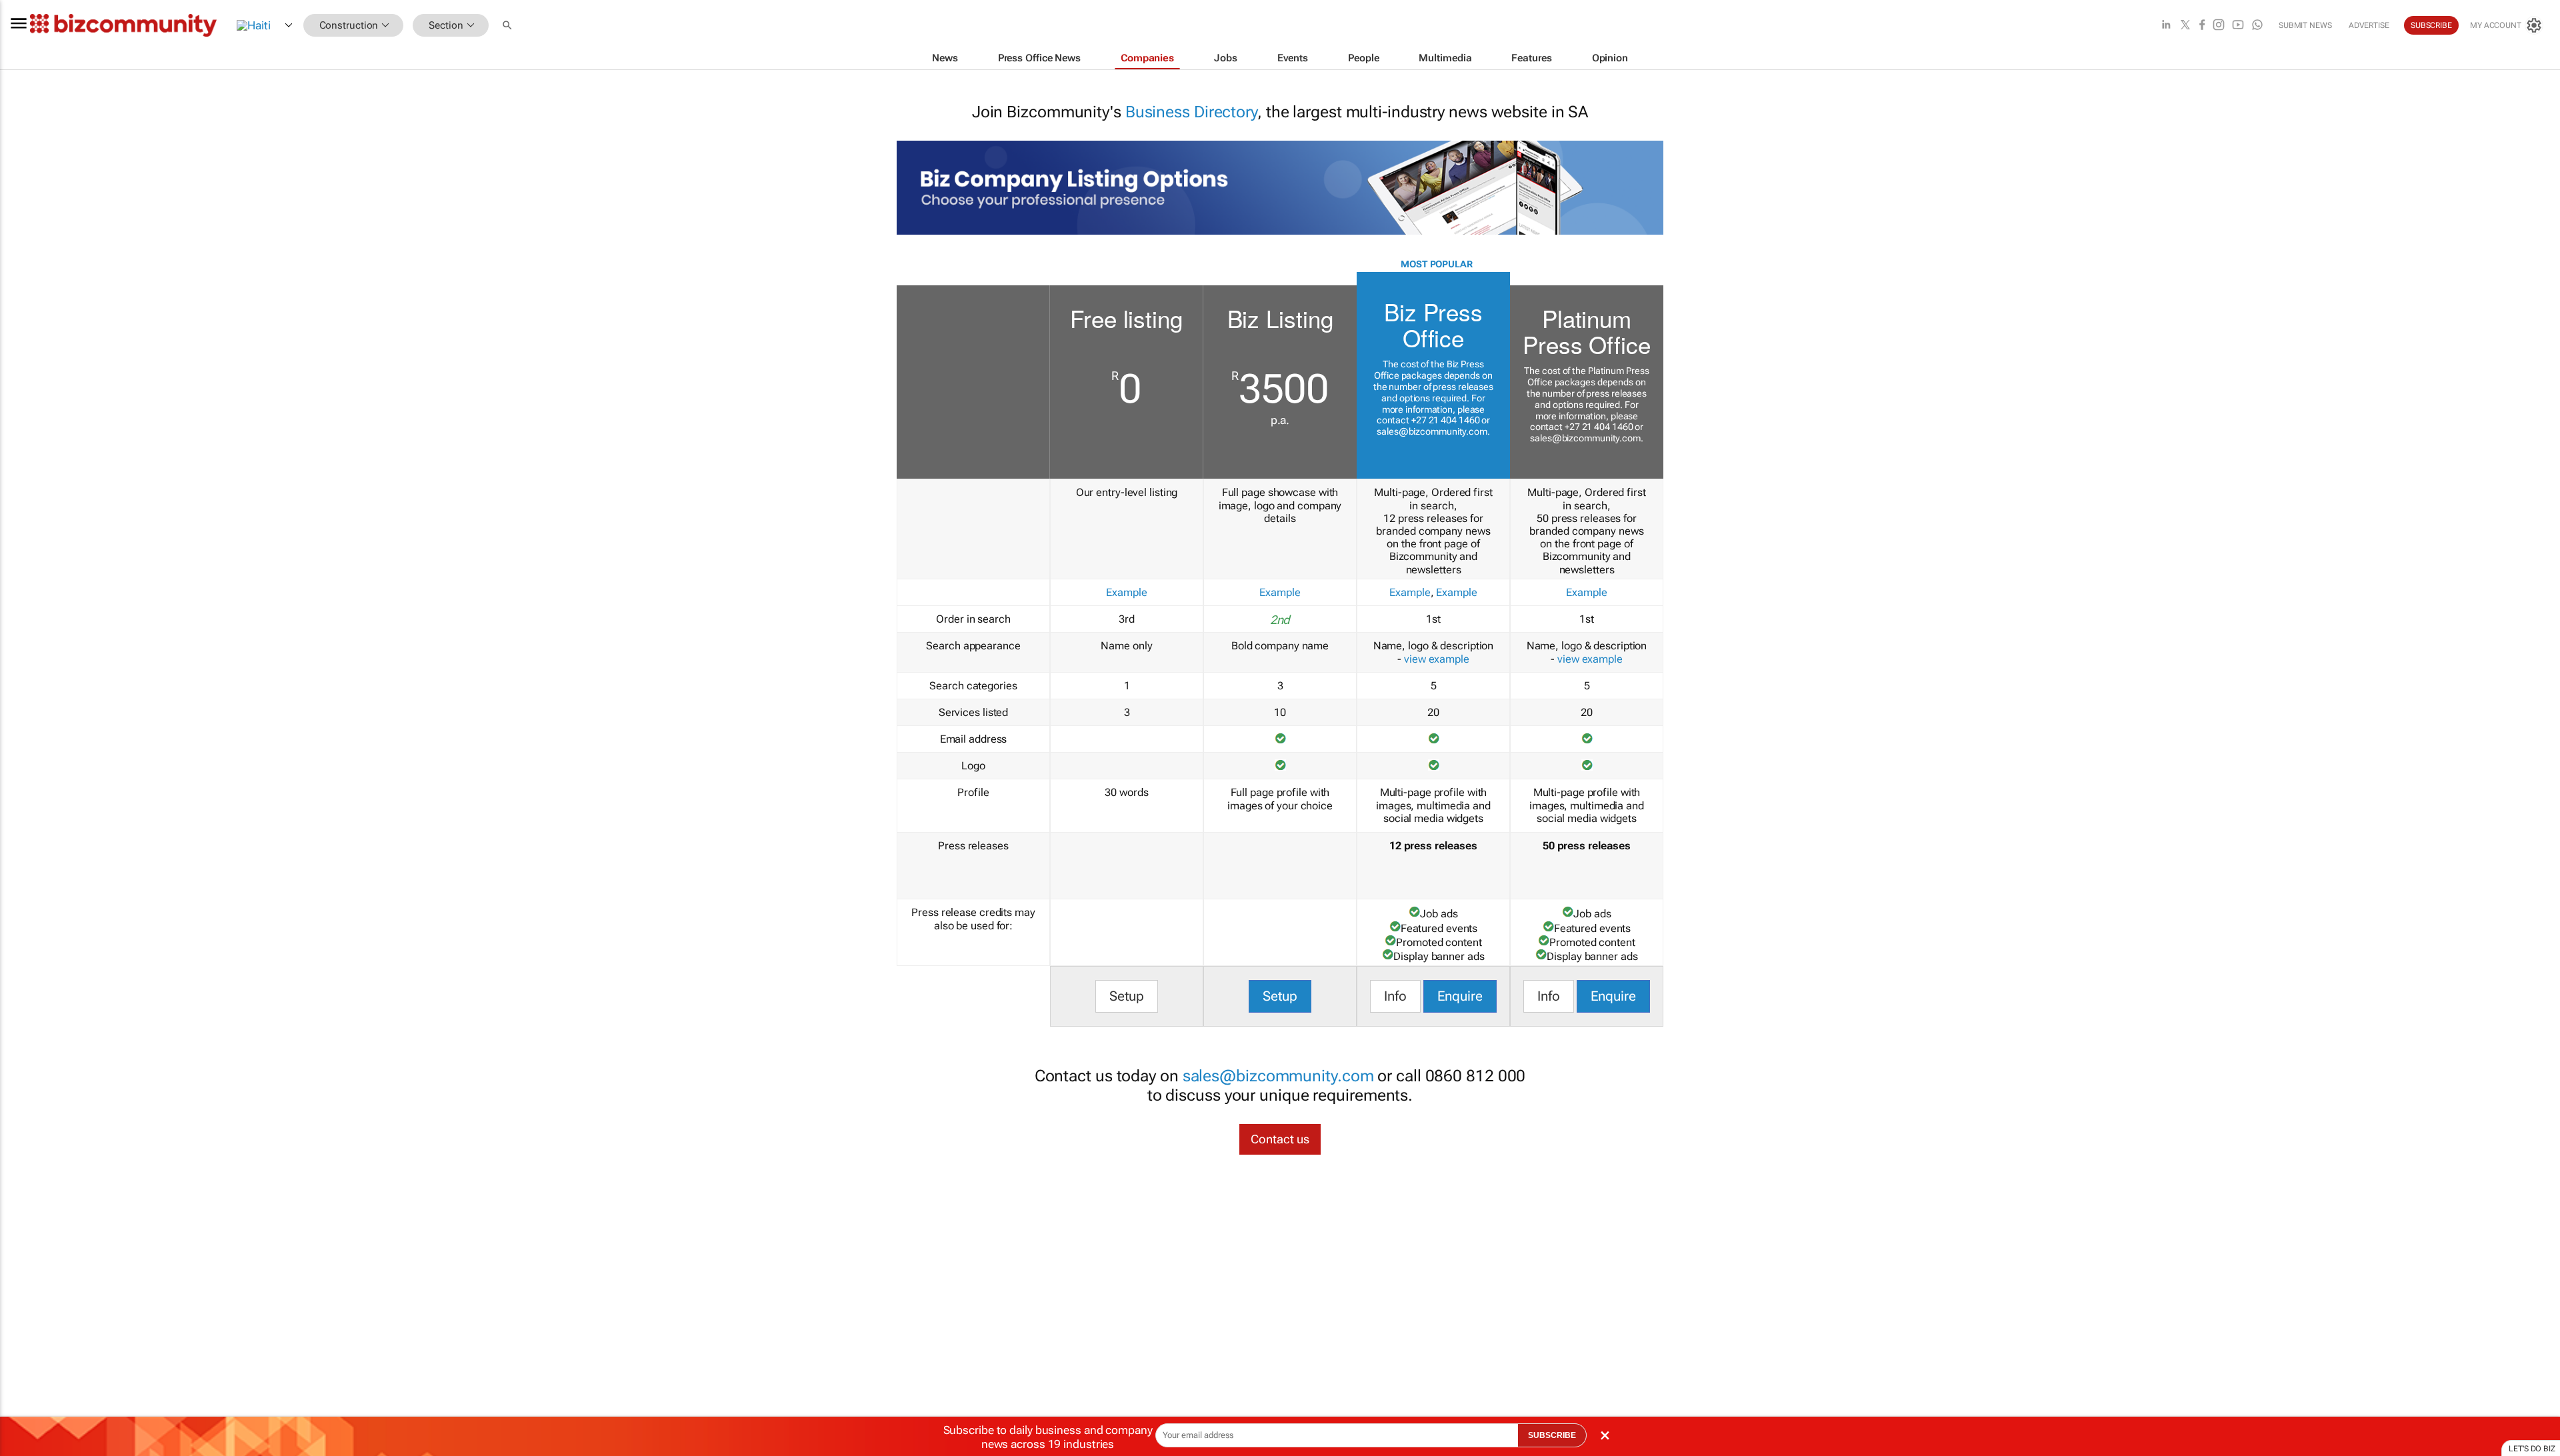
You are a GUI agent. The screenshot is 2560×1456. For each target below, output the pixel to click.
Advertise (2369, 25)
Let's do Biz (2532, 1449)
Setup (1127, 996)
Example (1126, 592)
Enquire (1460, 996)
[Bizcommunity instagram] (2219, 26)
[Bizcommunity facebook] (2202, 26)
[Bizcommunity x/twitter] (2185, 26)
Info (1395, 996)
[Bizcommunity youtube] (2238, 26)
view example (1437, 659)
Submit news (2305, 25)
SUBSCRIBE (1552, 1435)
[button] (509, 26)
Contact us (1280, 1139)
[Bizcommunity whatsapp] (2257, 26)
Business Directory (1191, 112)
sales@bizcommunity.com (1432, 431)
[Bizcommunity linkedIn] (2166, 26)
